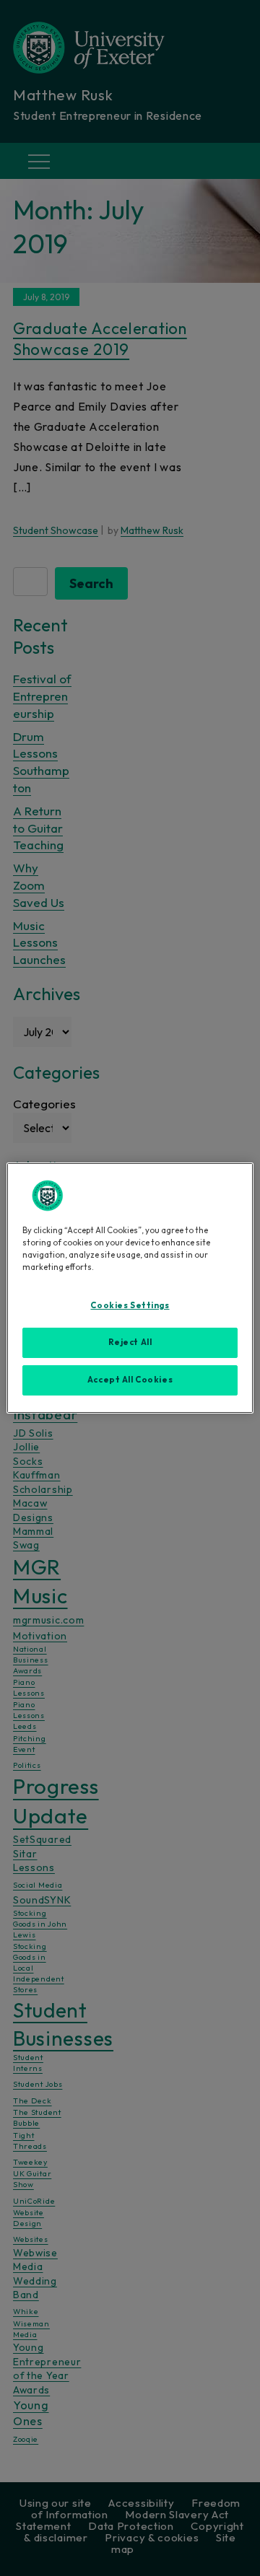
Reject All (130, 1342)
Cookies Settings (130, 1305)
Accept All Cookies (130, 1380)
